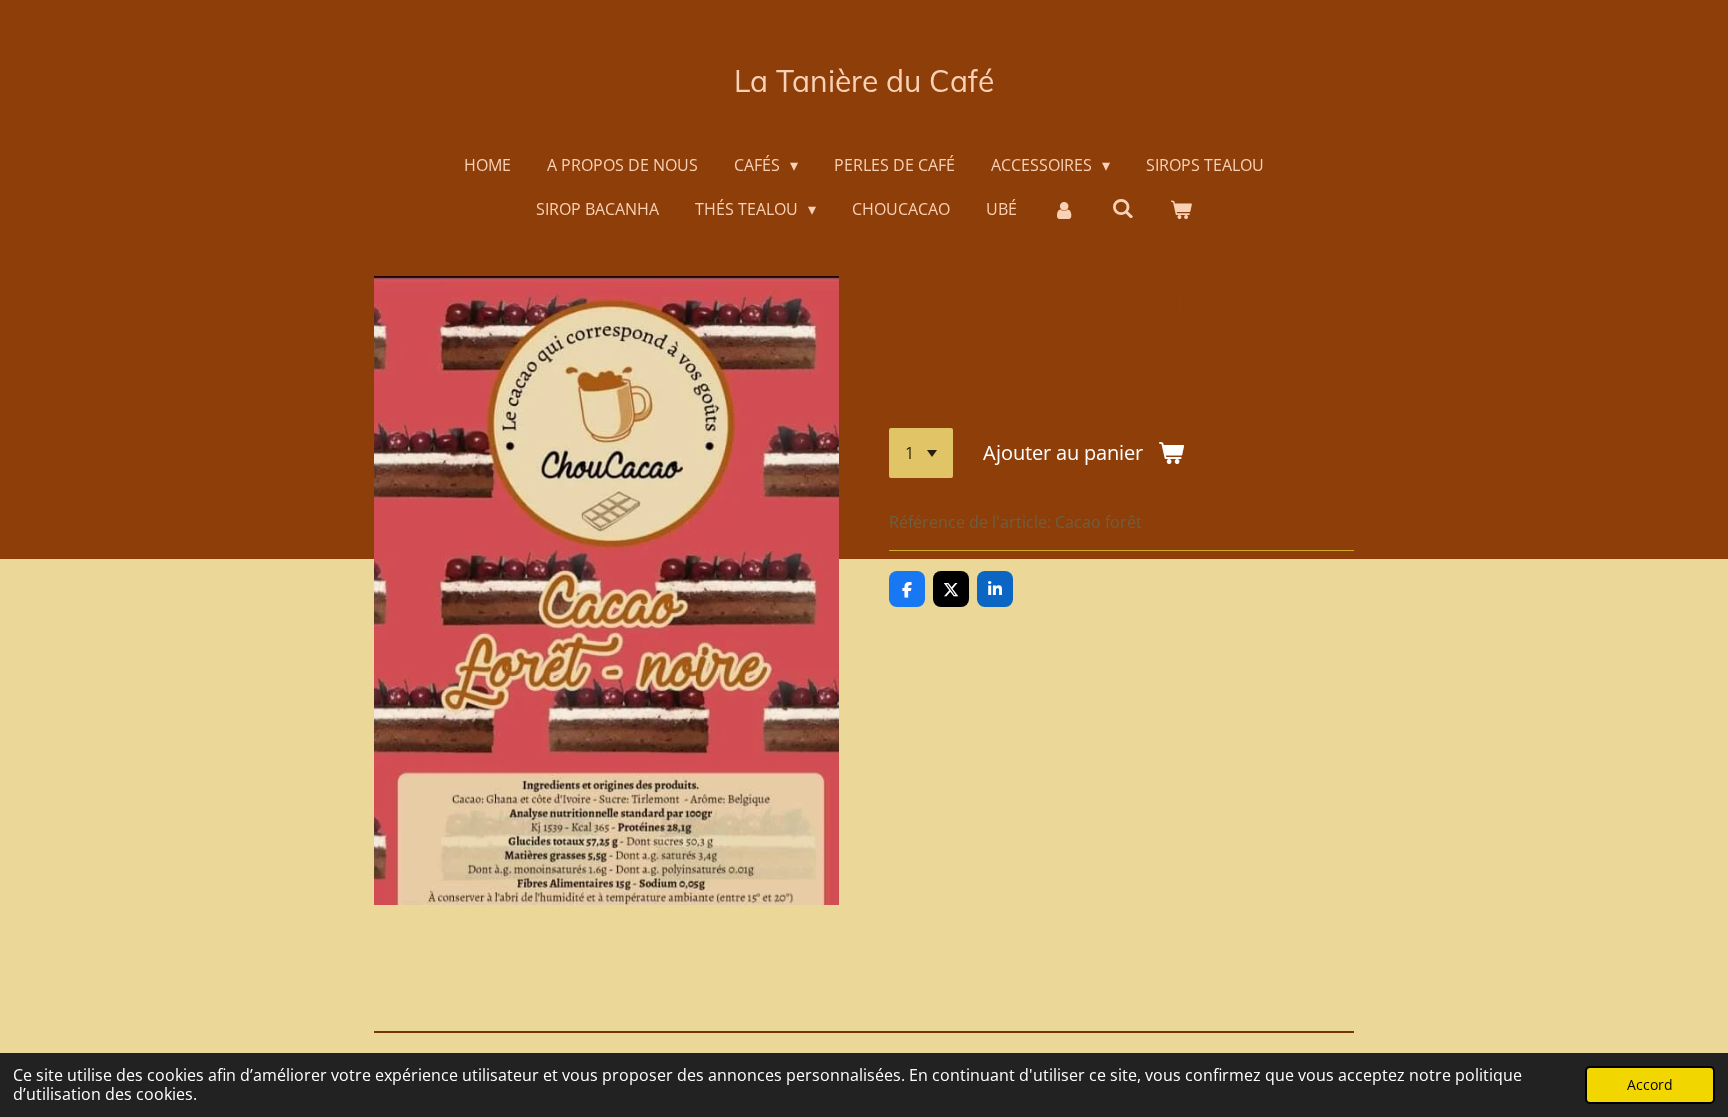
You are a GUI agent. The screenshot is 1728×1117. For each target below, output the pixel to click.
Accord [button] (1650, 1084)
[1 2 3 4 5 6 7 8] (921, 453)
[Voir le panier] (1181, 209)
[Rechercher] (1123, 208)
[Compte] (1064, 209)
